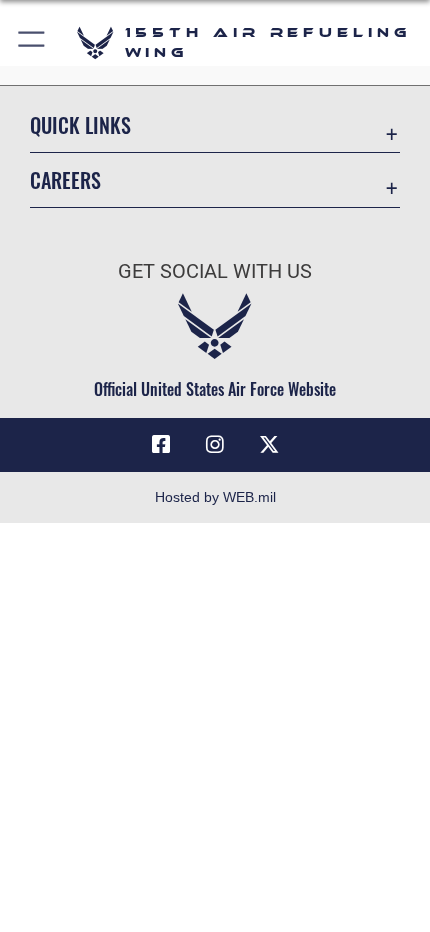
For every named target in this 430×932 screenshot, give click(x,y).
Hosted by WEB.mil (215, 497)
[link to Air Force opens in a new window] (269, 445)
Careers (65, 180)
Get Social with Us (215, 271)
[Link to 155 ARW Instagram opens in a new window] (215, 445)
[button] (32, 42)
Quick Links (80, 125)
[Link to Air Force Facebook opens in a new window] (161, 445)
